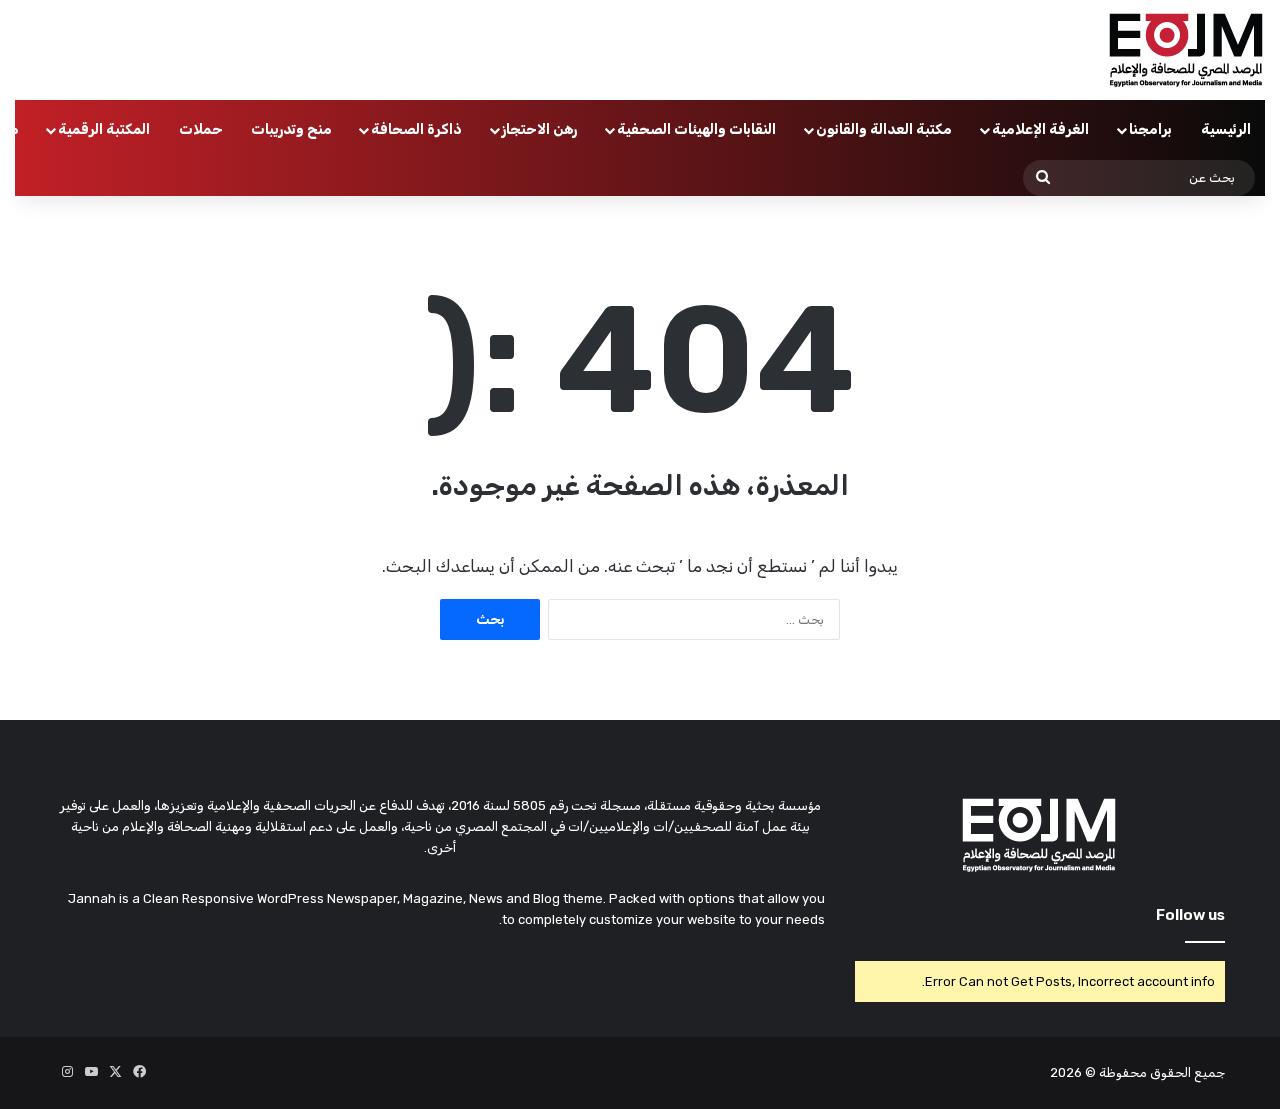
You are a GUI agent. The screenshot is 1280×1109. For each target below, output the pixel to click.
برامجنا (1150, 129)
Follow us (1190, 915)
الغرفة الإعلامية (1040, 129)
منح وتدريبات (291, 129)
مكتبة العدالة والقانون (884, 129)
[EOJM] (1187, 50)
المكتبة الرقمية (104, 129)
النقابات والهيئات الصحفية (696, 129)
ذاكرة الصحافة (416, 129)
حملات (201, 129)
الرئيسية (1226, 129)
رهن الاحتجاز (539, 129)
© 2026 (1073, 1072)
